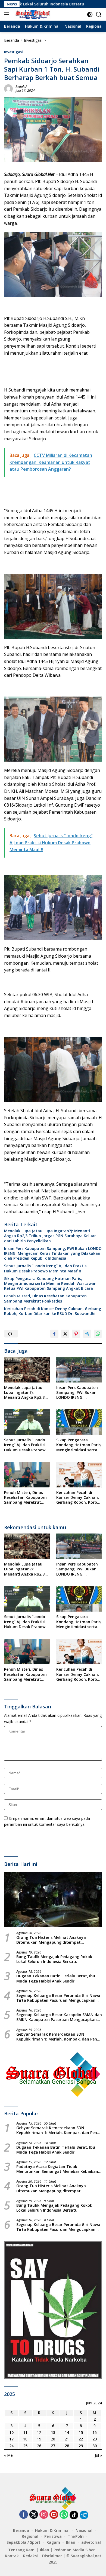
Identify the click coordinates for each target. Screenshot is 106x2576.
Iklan (71, 2542)
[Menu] (8, 14)
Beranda (21, 2530)
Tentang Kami (22, 2550)
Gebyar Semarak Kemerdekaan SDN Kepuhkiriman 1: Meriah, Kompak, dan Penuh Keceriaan (59, 2037)
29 (81, 2446)
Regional (30, 2536)
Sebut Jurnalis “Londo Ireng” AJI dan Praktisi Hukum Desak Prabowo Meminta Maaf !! (46, 1268)
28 (67, 2446)
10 (11, 2432)
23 (95, 2439)
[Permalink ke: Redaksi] (8, 88)
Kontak (12, 2556)
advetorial (91, 2542)
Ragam (53, 2542)
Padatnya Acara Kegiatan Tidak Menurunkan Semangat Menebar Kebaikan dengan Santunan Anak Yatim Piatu (57, 2169)
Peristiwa (53, 2536)
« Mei (9, 2455)
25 (25, 2446)
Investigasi (13, 52)
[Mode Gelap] (90, 15)
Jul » (98, 2455)
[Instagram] (44, 2515)
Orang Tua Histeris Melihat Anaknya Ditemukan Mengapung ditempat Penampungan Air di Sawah (51, 1940)
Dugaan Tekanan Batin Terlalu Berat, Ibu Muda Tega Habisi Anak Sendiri (56, 1978)
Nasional (84, 2530)
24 (11, 2446)
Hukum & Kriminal (52, 2530)
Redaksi (21, 87)
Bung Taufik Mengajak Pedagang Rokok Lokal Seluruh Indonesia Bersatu (54, 1959)
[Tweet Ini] (65, 1334)
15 (81, 2432)
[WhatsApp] (64, 2515)
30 (95, 2446)
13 (53, 2432)
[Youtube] (54, 2515)
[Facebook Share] (54, 1334)
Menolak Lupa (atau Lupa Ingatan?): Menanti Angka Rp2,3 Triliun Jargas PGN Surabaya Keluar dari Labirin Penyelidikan (50, 1236)
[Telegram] (84, 2515)
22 (81, 2439)
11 (25, 2432)
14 (67, 2432)
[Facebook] (24, 2515)
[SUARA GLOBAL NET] (32, 14)
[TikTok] (74, 2515)
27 (53, 2446)
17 (11, 2439)
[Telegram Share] (87, 1334)
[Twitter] (34, 2515)
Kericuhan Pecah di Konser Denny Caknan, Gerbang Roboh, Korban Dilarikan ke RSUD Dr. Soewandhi (53, 1311)
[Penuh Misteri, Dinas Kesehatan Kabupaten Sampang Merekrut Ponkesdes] (27, 1475)
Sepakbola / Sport (24, 2542)
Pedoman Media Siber (74, 2550)
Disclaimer (52, 2556)
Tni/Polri (76, 2536)
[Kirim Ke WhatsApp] (98, 1334)
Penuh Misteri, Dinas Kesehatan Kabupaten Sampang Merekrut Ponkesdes (45, 1298)
